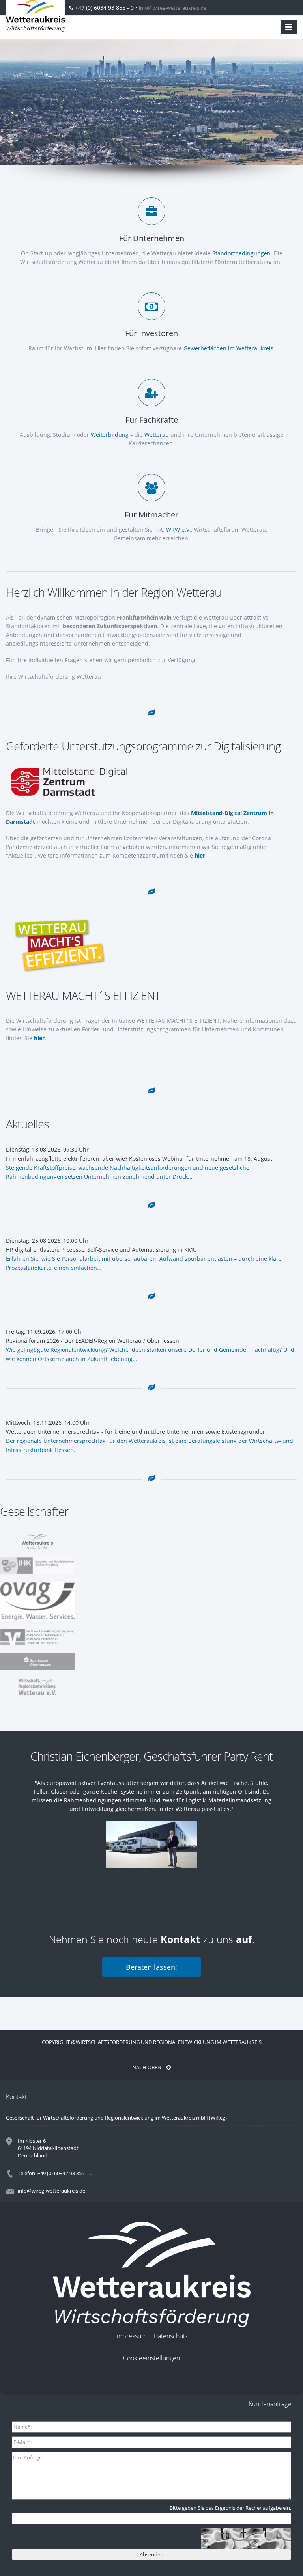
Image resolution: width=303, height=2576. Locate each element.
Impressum (131, 2336)
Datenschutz (171, 2336)
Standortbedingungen (241, 253)
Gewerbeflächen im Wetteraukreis (228, 348)
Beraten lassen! (151, 1967)
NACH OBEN (147, 2067)
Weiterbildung (110, 435)
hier (200, 855)
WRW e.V (178, 530)
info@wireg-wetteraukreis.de (173, 8)
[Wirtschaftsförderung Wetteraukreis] (36, 16)
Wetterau (157, 435)
